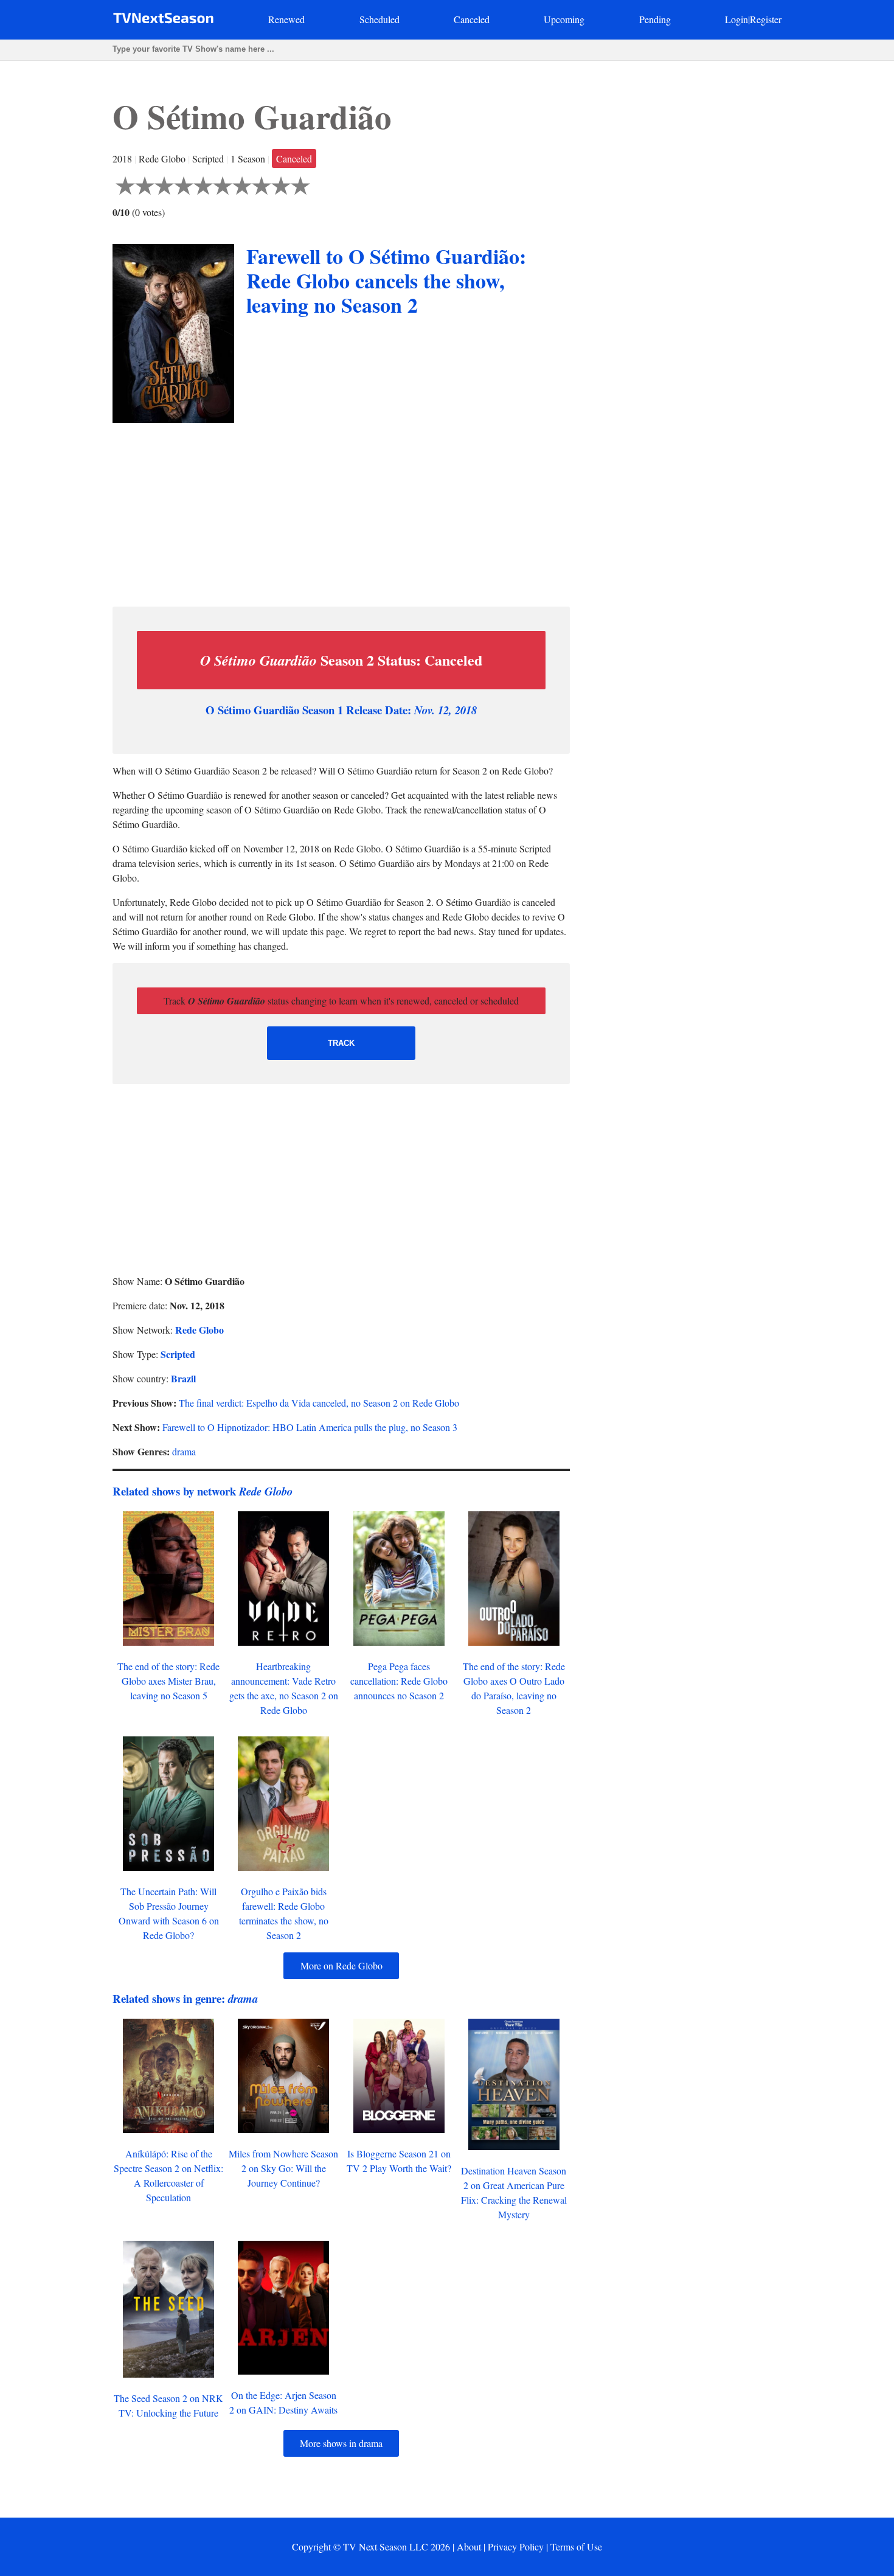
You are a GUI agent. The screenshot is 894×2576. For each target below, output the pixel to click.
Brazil (183, 1378)
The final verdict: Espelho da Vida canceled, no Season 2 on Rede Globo (319, 1403)
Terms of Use (576, 2546)
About (469, 2546)
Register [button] (766, 19)
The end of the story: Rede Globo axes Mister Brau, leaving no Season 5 (168, 1681)
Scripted (178, 1354)
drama (184, 1451)
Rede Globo (199, 1330)
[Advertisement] (341, 512)
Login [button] (736, 19)
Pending (655, 19)
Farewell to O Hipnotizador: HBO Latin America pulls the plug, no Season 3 (310, 1427)
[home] (163, 20)
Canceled (472, 19)
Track (341, 1043)
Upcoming (564, 19)
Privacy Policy (516, 2546)
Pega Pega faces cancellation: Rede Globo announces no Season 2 (399, 1681)
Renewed (286, 19)
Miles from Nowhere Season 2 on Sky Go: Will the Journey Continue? (283, 2168)
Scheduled (379, 19)
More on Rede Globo (341, 1965)
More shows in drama (341, 2443)
